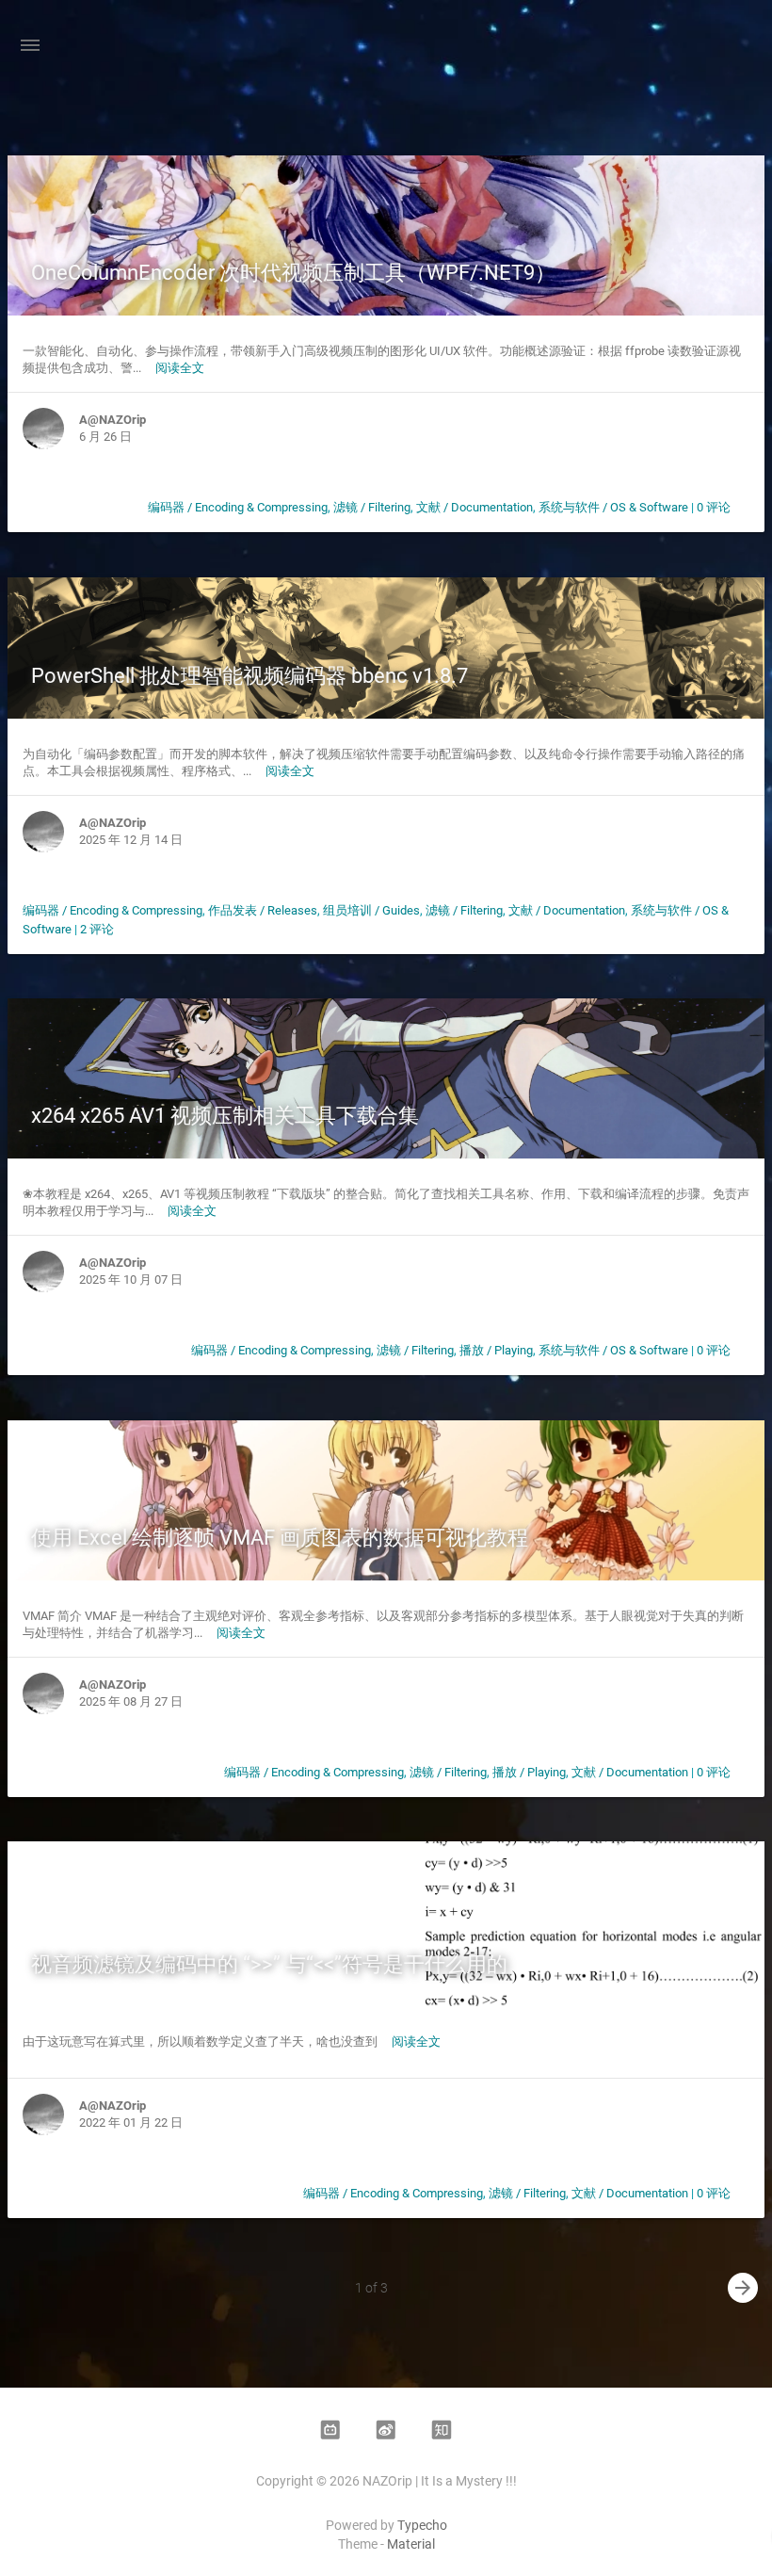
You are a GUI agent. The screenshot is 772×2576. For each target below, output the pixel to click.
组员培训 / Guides (371, 910)
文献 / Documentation (474, 507)
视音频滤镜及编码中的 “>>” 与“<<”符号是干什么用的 (269, 1964)
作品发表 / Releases (263, 910)
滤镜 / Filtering (372, 507)
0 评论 (714, 507)
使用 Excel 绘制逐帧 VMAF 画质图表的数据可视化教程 (280, 1538)
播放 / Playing (496, 1350)
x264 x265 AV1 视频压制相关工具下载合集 (225, 1116)
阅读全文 (180, 368)
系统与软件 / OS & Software (613, 507)
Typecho (422, 2525)
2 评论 (97, 929)
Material (411, 2544)
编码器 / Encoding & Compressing (238, 507)
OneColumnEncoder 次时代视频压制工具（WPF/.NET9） (293, 273)
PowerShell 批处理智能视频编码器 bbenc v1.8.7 (249, 676)
